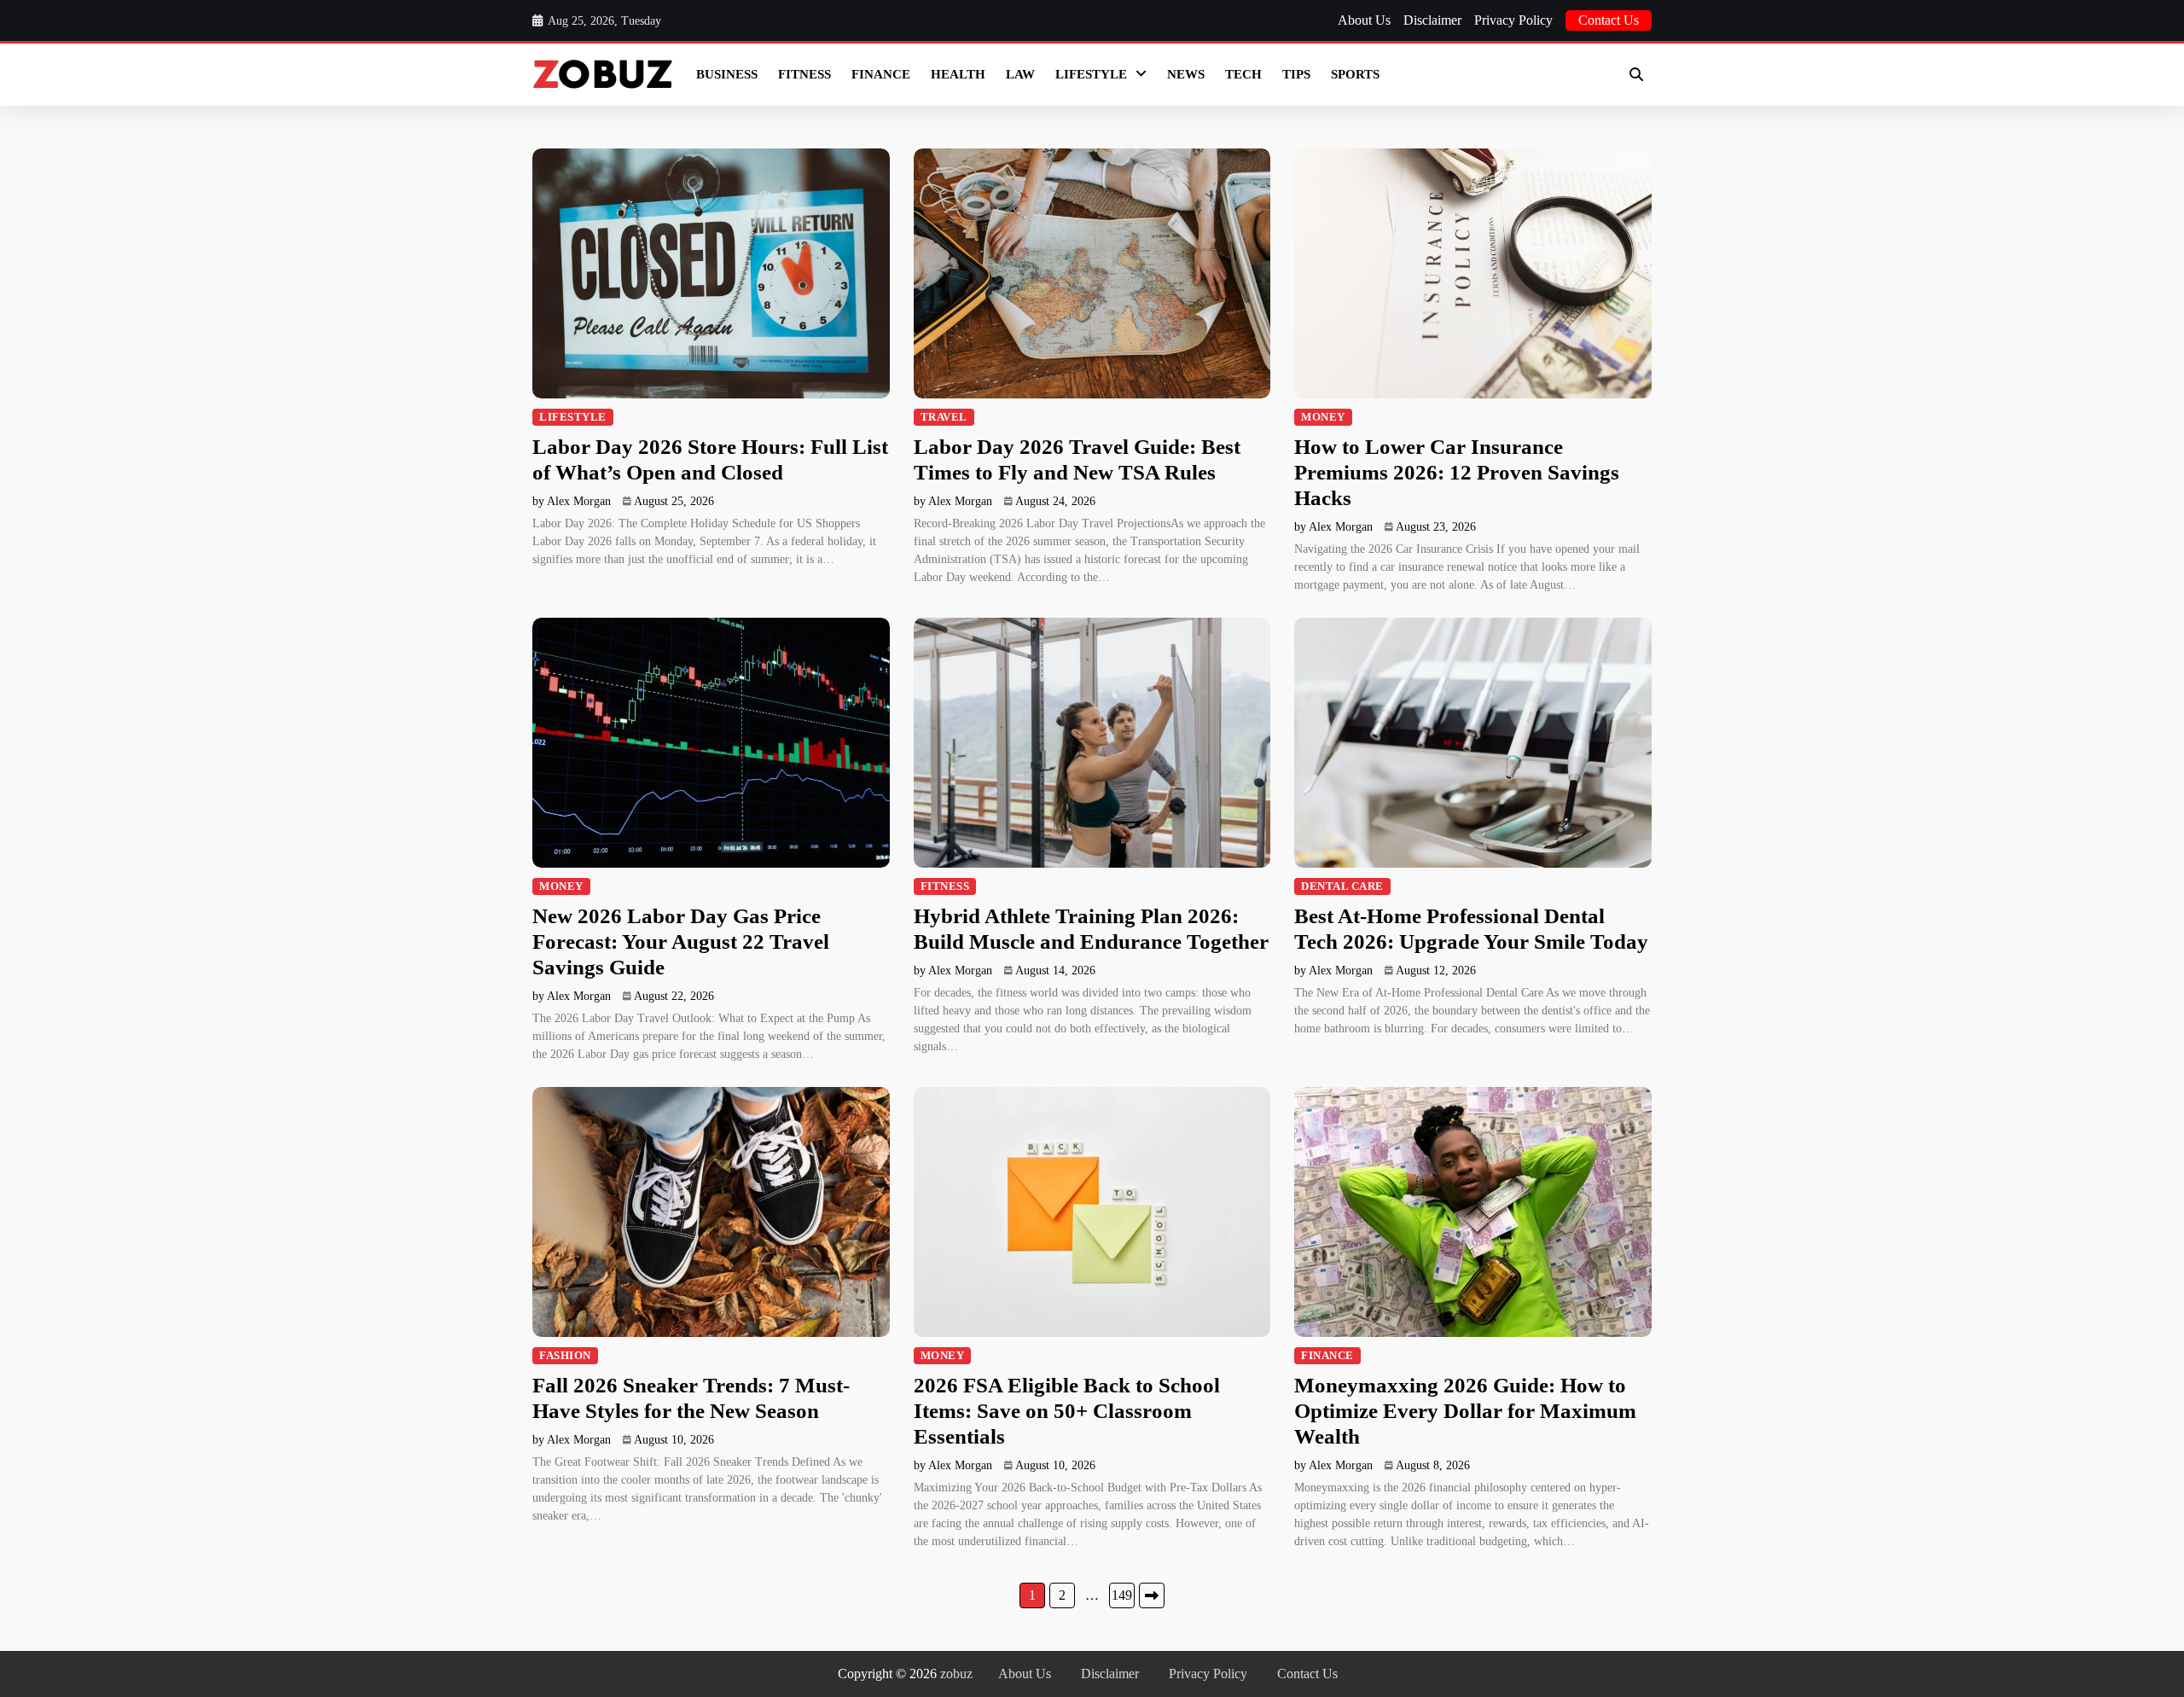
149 (1122, 1595)
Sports (1355, 74)
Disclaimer (1432, 20)
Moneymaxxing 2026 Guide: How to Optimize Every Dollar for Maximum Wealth (1465, 1411)
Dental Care (1342, 886)
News (1186, 74)
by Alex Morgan (572, 501)
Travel (944, 417)
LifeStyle (1091, 74)
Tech (1243, 74)
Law (1020, 74)
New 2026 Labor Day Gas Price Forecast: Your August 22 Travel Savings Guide (681, 941)
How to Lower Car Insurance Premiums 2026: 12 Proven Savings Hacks (1457, 472)
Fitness (804, 74)
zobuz (956, 1674)
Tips (1296, 74)
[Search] (1636, 74)
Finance (881, 74)
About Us (1364, 20)
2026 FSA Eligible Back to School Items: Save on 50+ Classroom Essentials (1067, 1411)
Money (1323, 417)
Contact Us (1609, 20)
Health (958, 74)
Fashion (565, 1356)
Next (1152, 1595)
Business (727, 74)
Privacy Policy (1513, 20)
